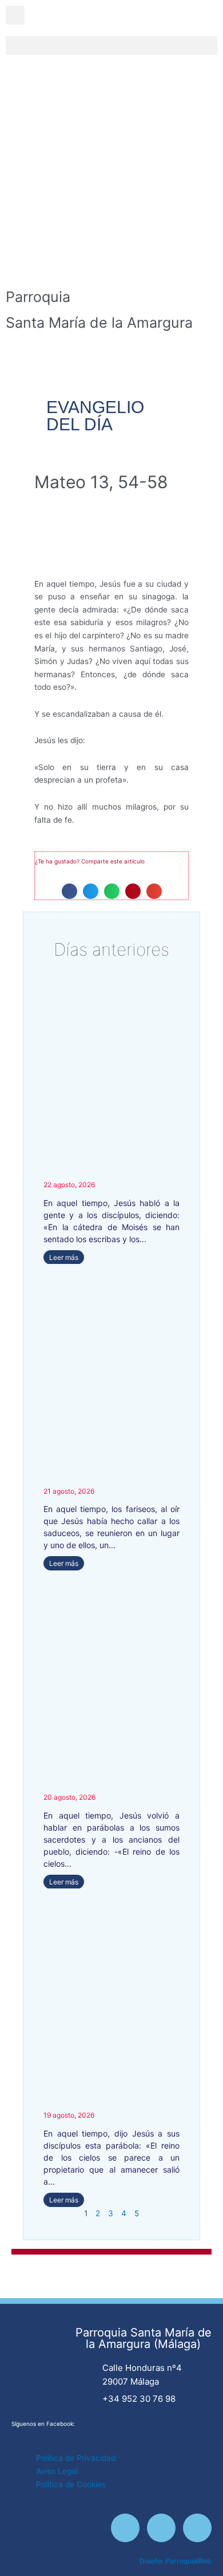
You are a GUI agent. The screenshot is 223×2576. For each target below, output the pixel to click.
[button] (111, 46)
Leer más (64, 1257)
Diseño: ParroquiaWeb (176, 2561)
